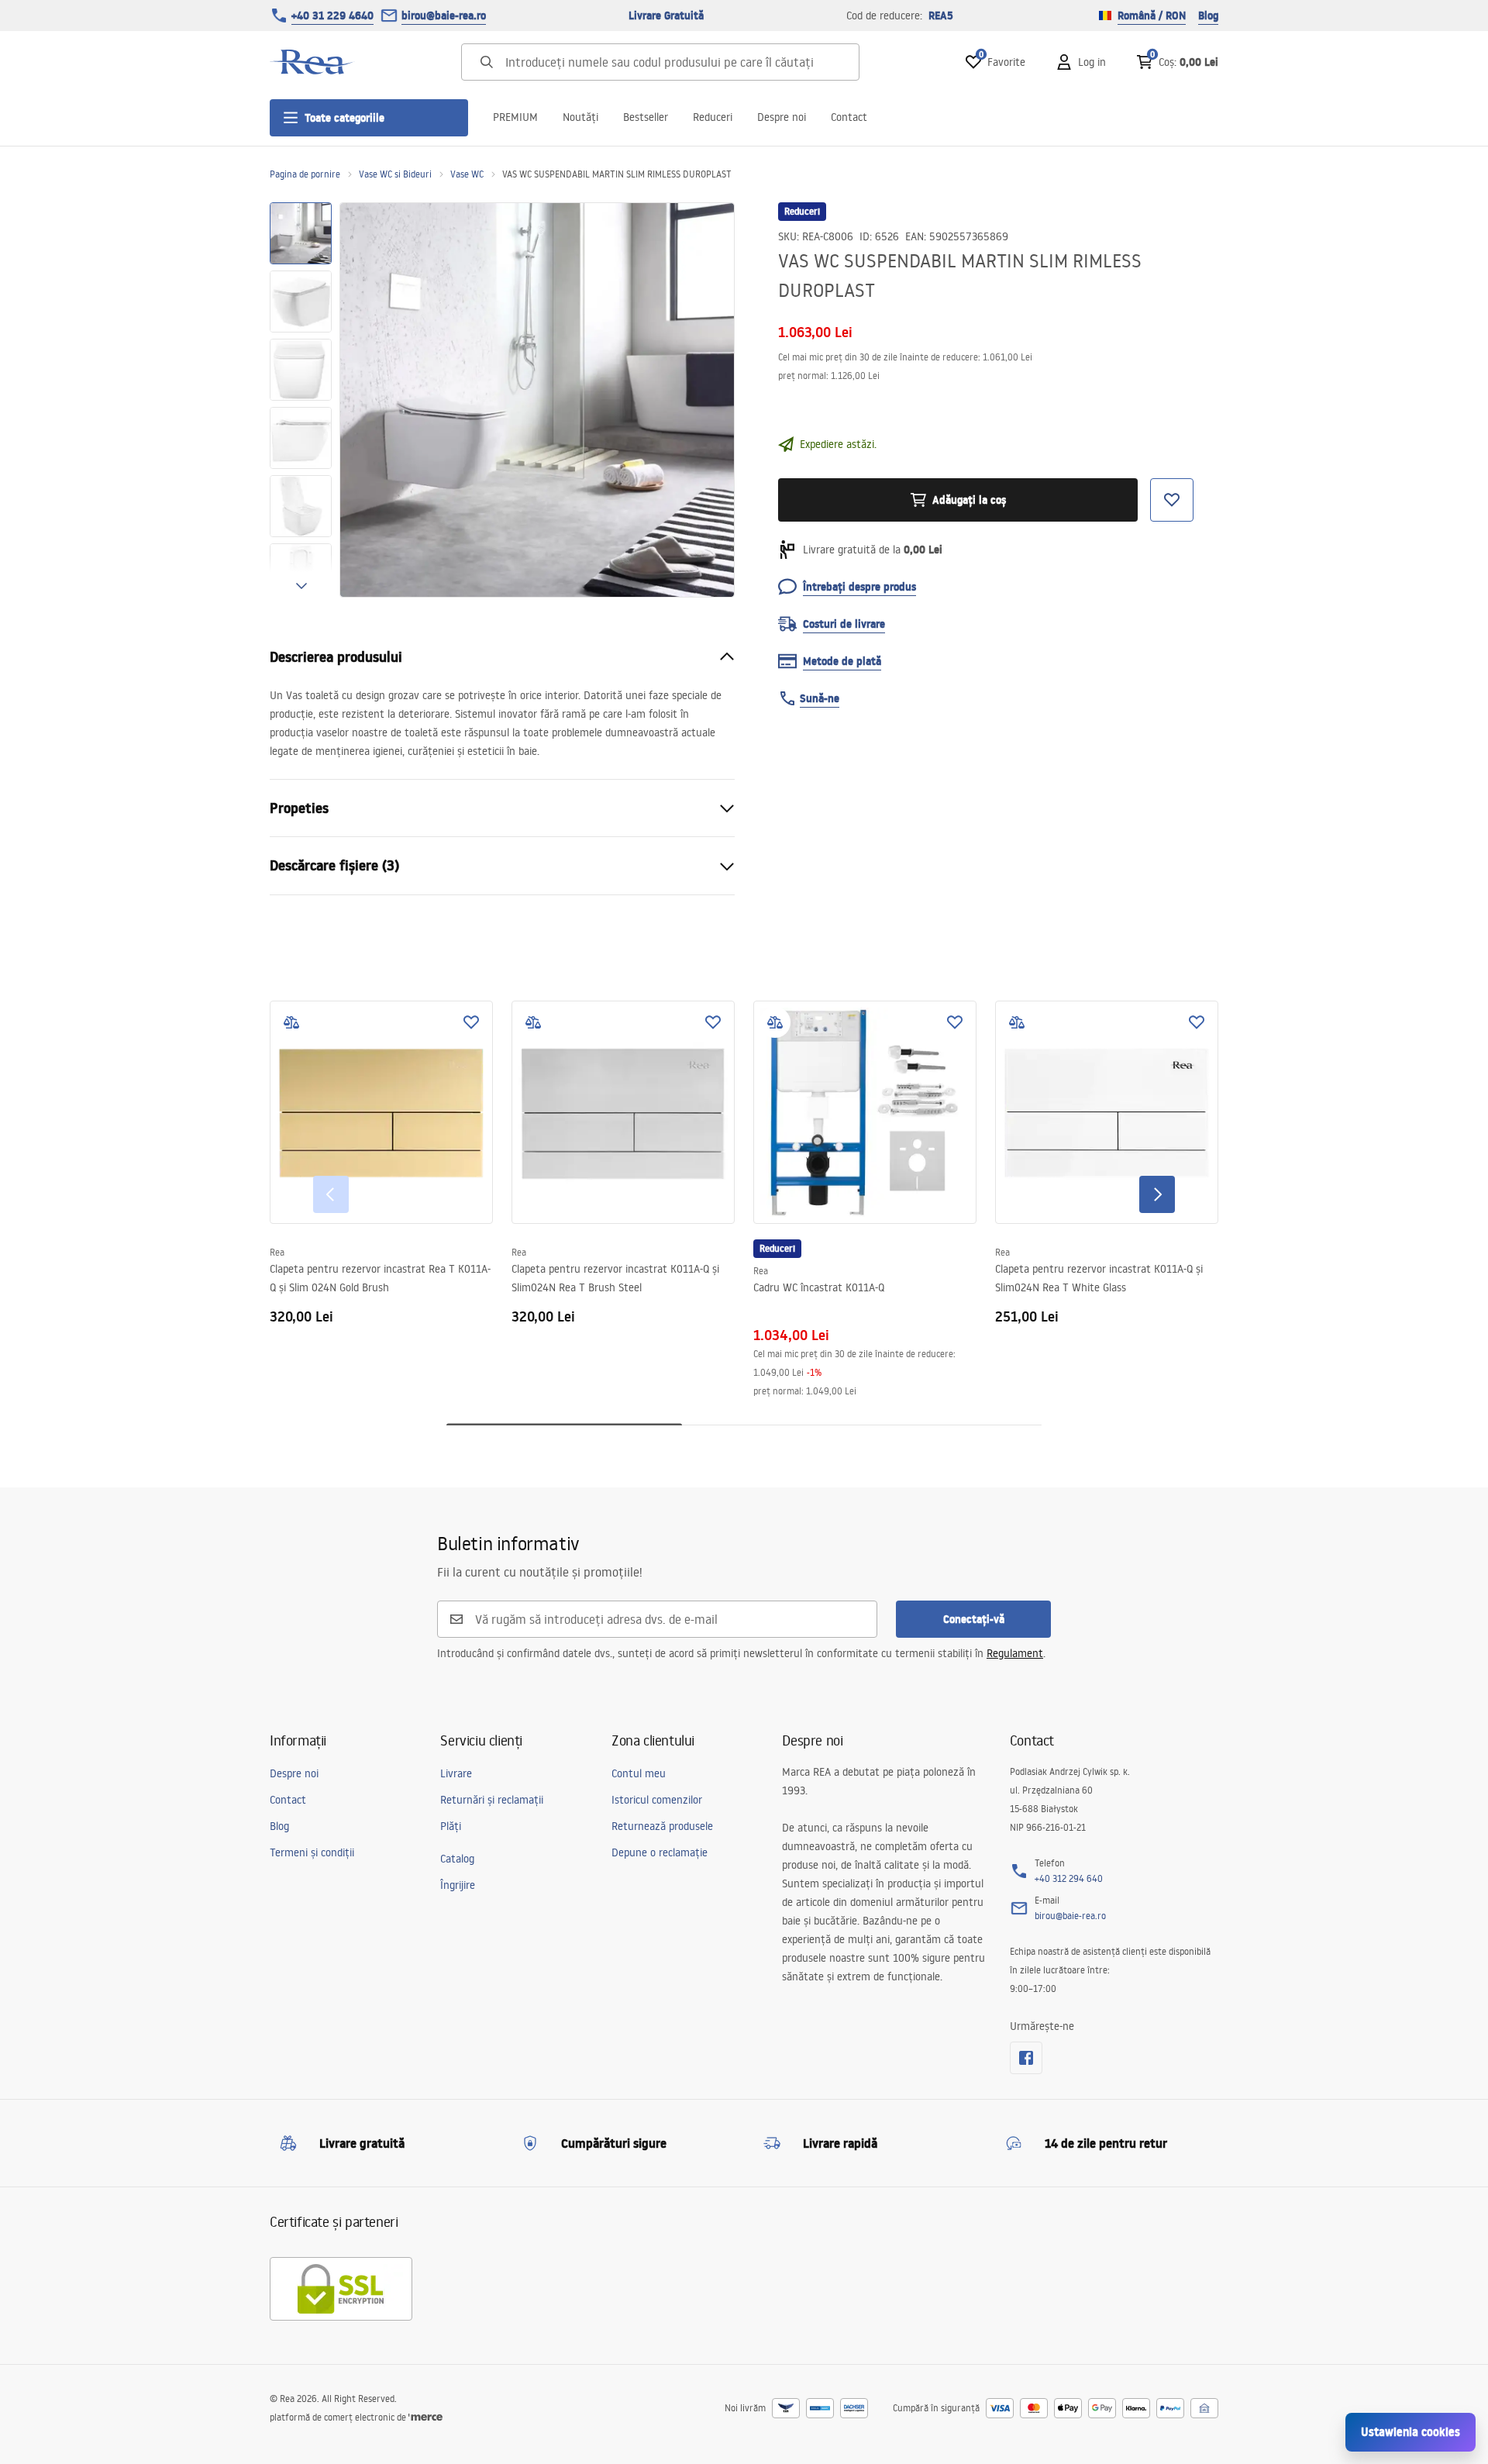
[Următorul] (1157, 1194)
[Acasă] (312, 62)
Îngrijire (458, 1885)
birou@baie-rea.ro (444, 16)
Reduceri (713, 117)
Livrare (456, 1773)
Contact (849, 117)
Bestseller (646, 117)
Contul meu (639, 1773)
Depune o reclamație (660, 1852)
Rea (277, 1252)
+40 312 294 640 (1069, 1878)
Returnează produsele (662, 1826)
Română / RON (1152, 16)
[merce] (425, 2417)
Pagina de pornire (305, 174)
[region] (301, 400)
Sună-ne (820, 698)
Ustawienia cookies (1410, 2432)
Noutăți (580, 117)
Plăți (451, 1826)
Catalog (457, 1859)
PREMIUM (515, 117)
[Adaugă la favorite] (471, 1022)
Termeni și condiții (312, 1852)
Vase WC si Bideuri (395, 174)
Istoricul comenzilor (657, 1800)
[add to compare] (291, 1022)
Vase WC (467, 174)
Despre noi (782, 117)
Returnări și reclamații (492, 1800)
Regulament (1015, 1653)
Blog (1208, 16)
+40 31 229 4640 (332, 16)
